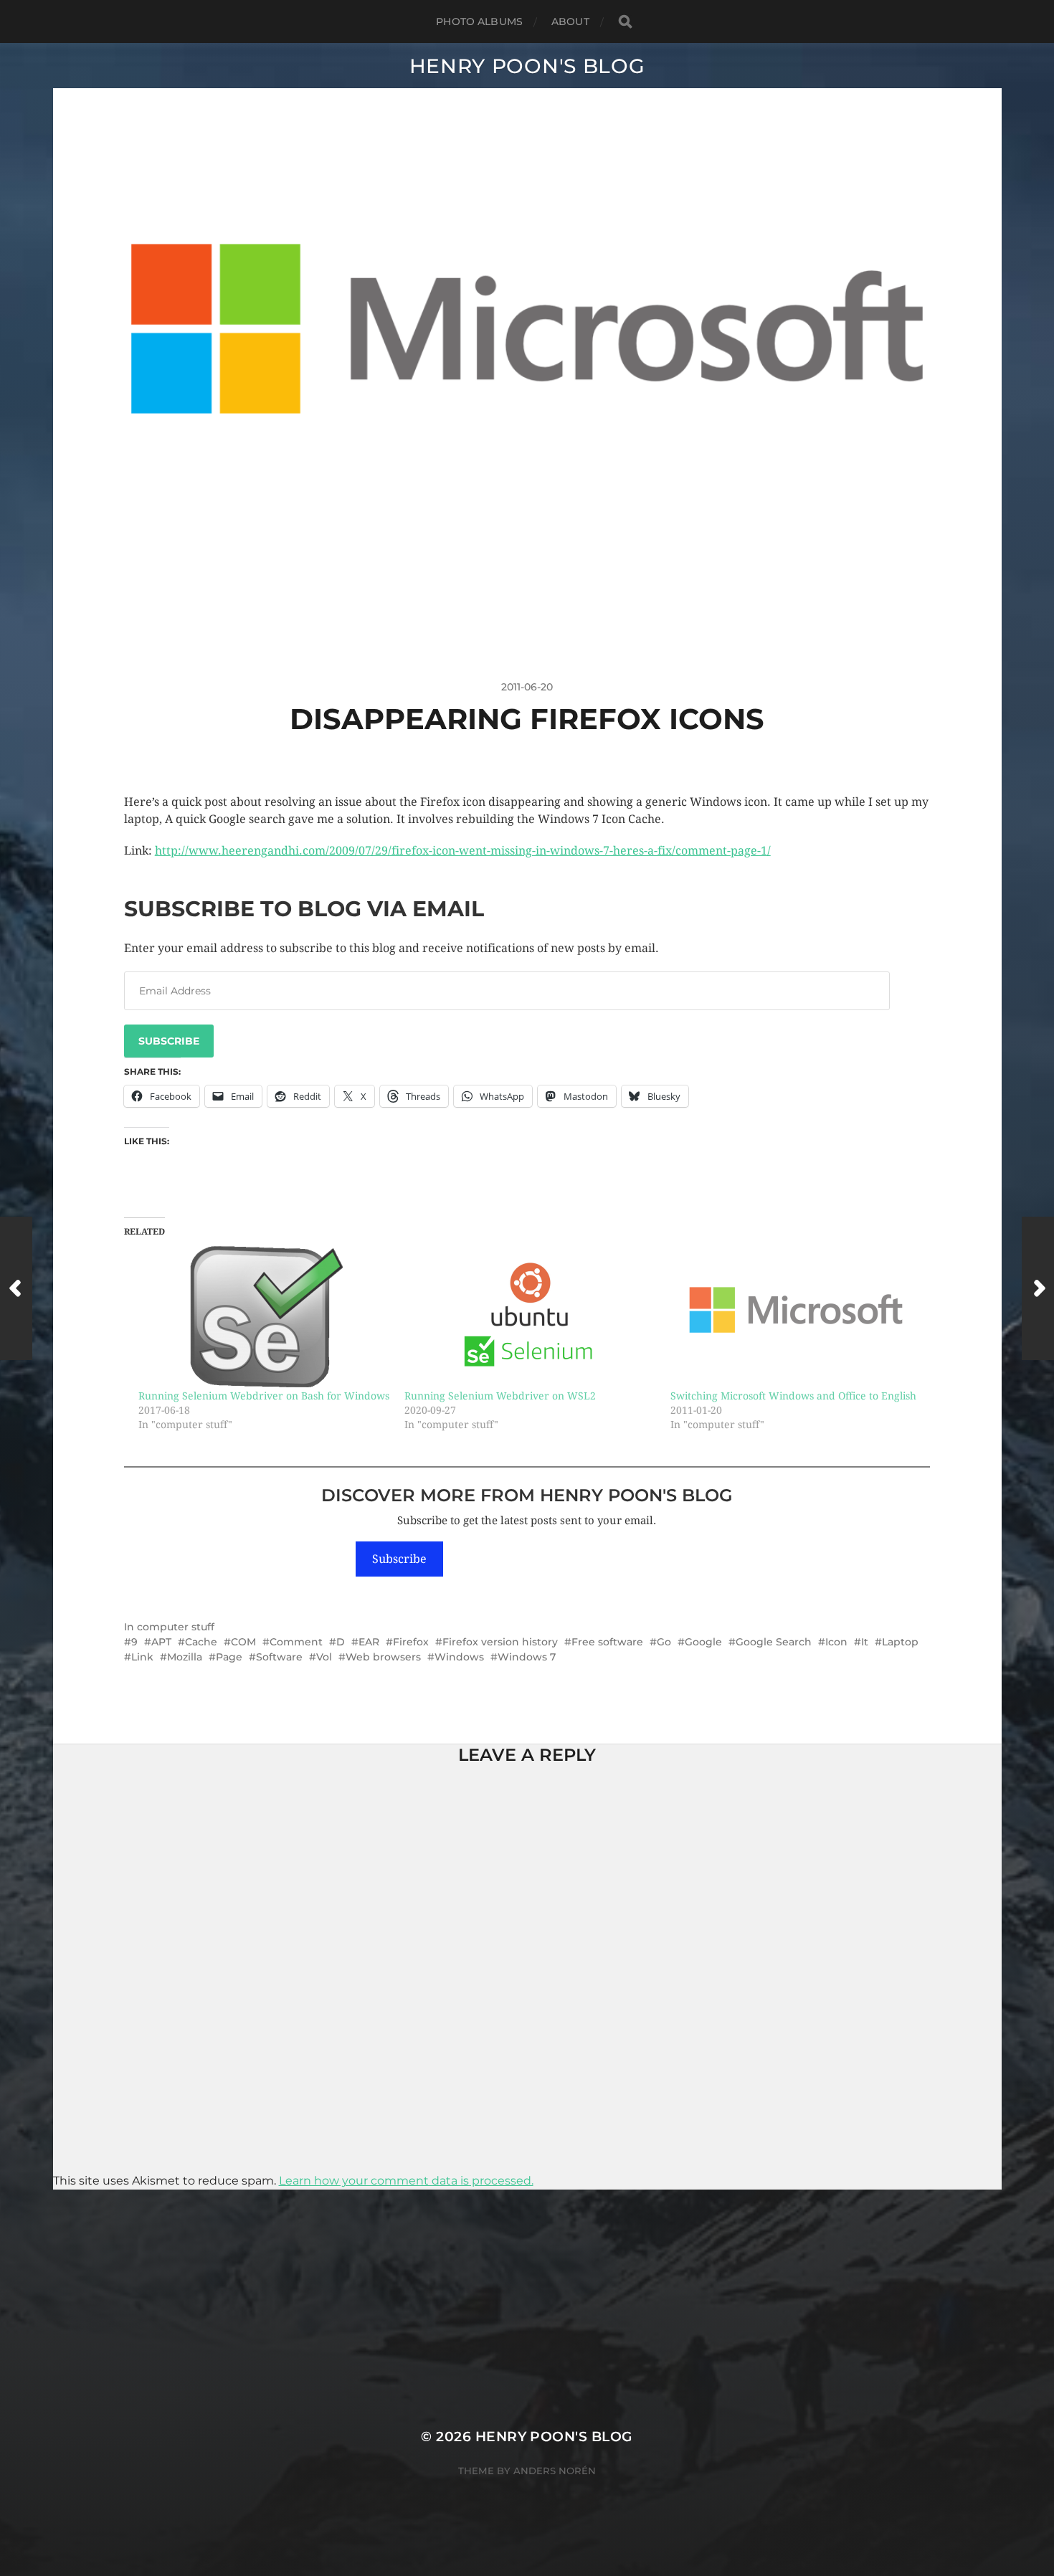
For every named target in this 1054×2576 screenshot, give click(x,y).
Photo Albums (479, 22)
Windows (459, 1657)
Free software (607, 1642)
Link (142, 1657)
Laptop (900, 1642)
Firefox (411, 1642)
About (570, 22)
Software (279, 1657)
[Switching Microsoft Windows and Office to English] (796, 1317)
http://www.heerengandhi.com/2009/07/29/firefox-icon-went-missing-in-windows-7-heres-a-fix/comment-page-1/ (463, 851)
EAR (369, 1642)
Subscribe (169, 1041)
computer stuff (176, 1627)
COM (243, 1642)
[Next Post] (1038, 1288)
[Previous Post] (16, 1288)
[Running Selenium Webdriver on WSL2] (530, 1317)
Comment (296, 1642)
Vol (324, 1657)
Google (703, 1642)
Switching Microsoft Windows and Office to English (793, 1396)
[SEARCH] (625, 22)
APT (161, 1642)
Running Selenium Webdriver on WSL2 (500, 1396)
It (865, 1642)
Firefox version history (500, 1642)
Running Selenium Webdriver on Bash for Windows (264, 1396)
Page (229, 1657)
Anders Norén (555, 2471)
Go (664, 1642)
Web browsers (383, 1657)
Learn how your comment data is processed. (406, 2181)
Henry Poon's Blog (527, 66)
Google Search (774, 1642)
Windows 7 (527, 1657)
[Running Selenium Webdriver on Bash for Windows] (264, 1317)
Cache (201, 1642)
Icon (836, 1642)
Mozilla (185, 1657)
